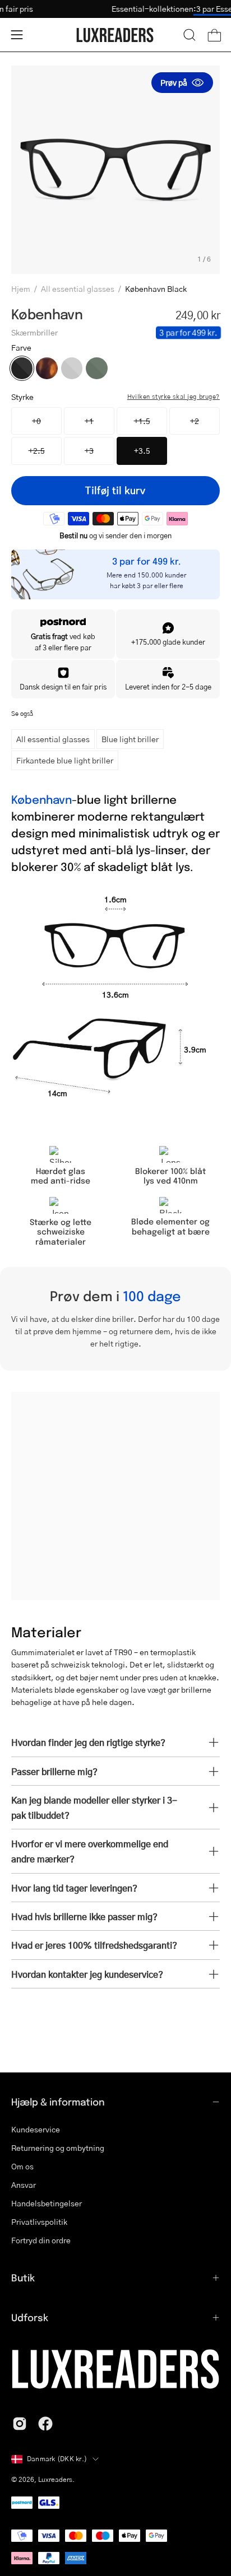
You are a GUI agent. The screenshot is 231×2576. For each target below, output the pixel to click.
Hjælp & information (58, 2102)
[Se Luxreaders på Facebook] (45, 2424)
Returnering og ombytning (58, 2148)
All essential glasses (78, 288)
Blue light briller (130, 739)
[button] (190, 35)
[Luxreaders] (115, 35)
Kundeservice (36, 2129)
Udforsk (30, 2317)
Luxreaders (55, 2479)
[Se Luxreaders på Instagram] (20, 2424)
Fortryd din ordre (41, 2240)
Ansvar (24, 2185)
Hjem (21, 288)
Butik (23, 2277)
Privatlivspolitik (39, 2222)
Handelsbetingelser (47, 2203)
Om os (22, 2166)
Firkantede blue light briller (65, 760)
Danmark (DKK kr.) (57, 2459)
